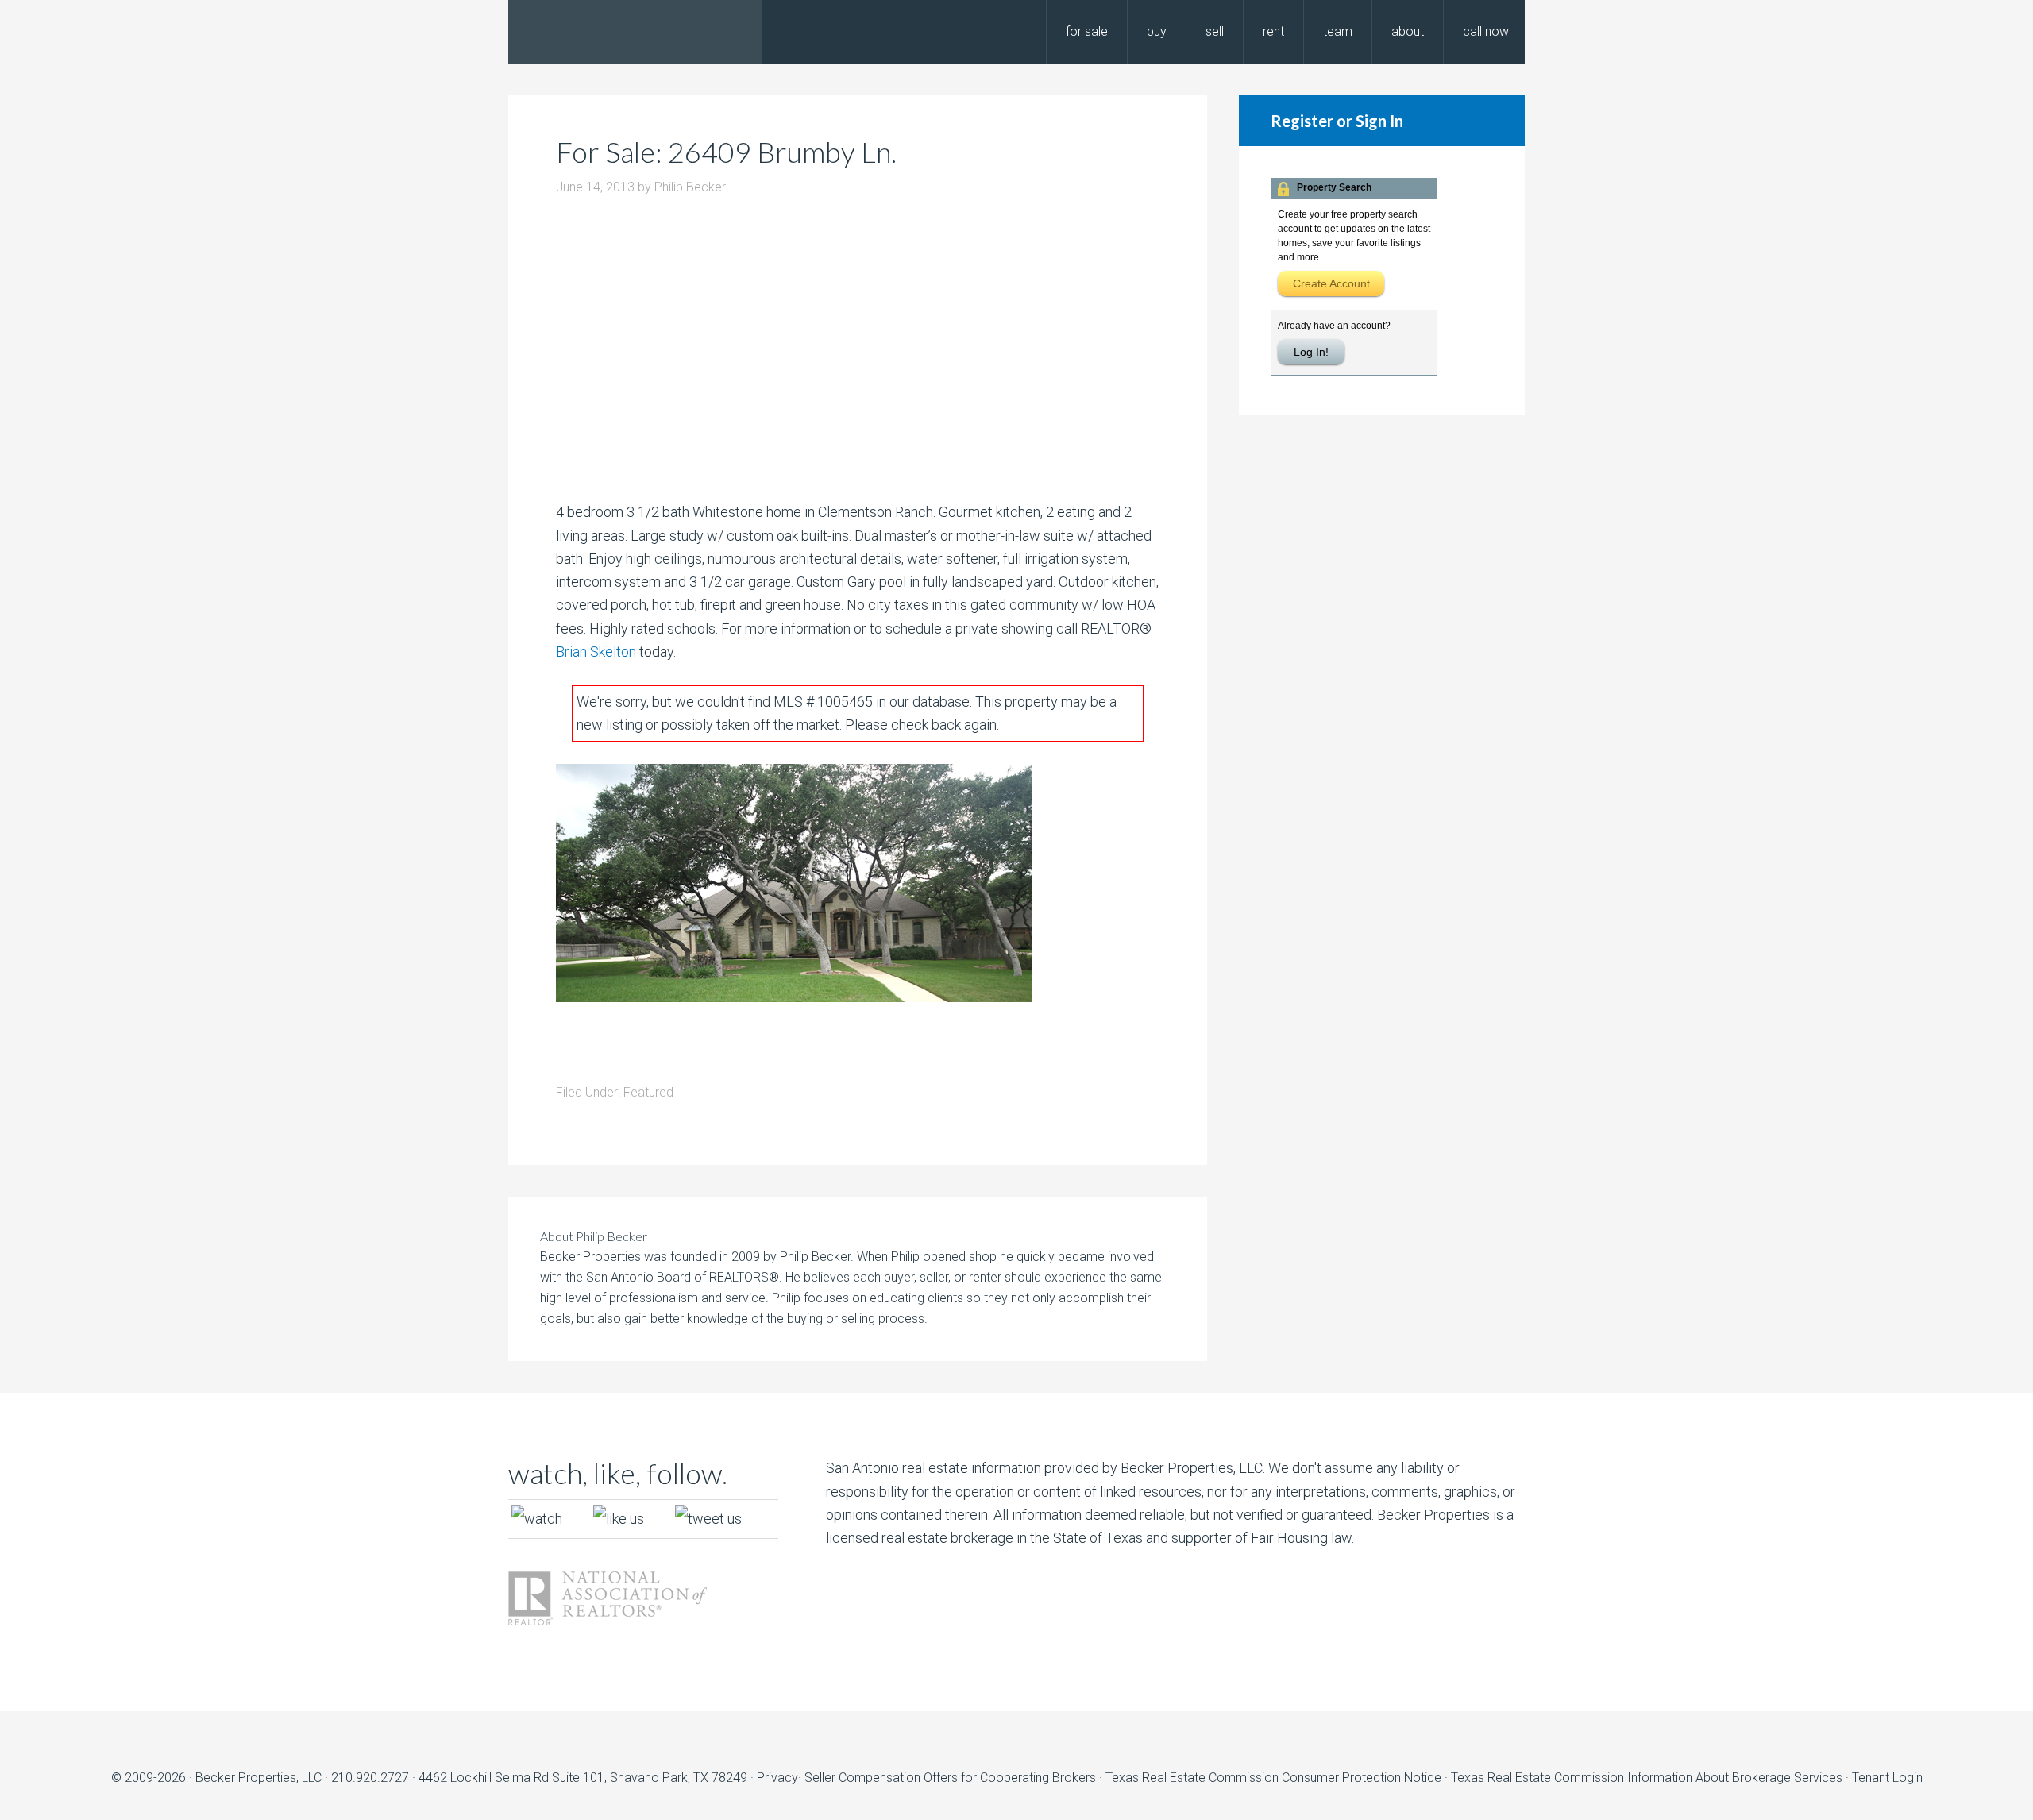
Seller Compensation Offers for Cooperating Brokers (950, 1778)
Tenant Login (1887, 1778)
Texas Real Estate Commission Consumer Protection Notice (1273, 1778)
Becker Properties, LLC (258, 1778)
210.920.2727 (370, 1778)
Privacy (777, 1778)
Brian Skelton (596, 652)
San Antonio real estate (897, 1468)
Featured (648, 1092)
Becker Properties (635, 32)
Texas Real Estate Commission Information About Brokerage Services (1648, 1778)
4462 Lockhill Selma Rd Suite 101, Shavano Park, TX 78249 (583, 1778)
